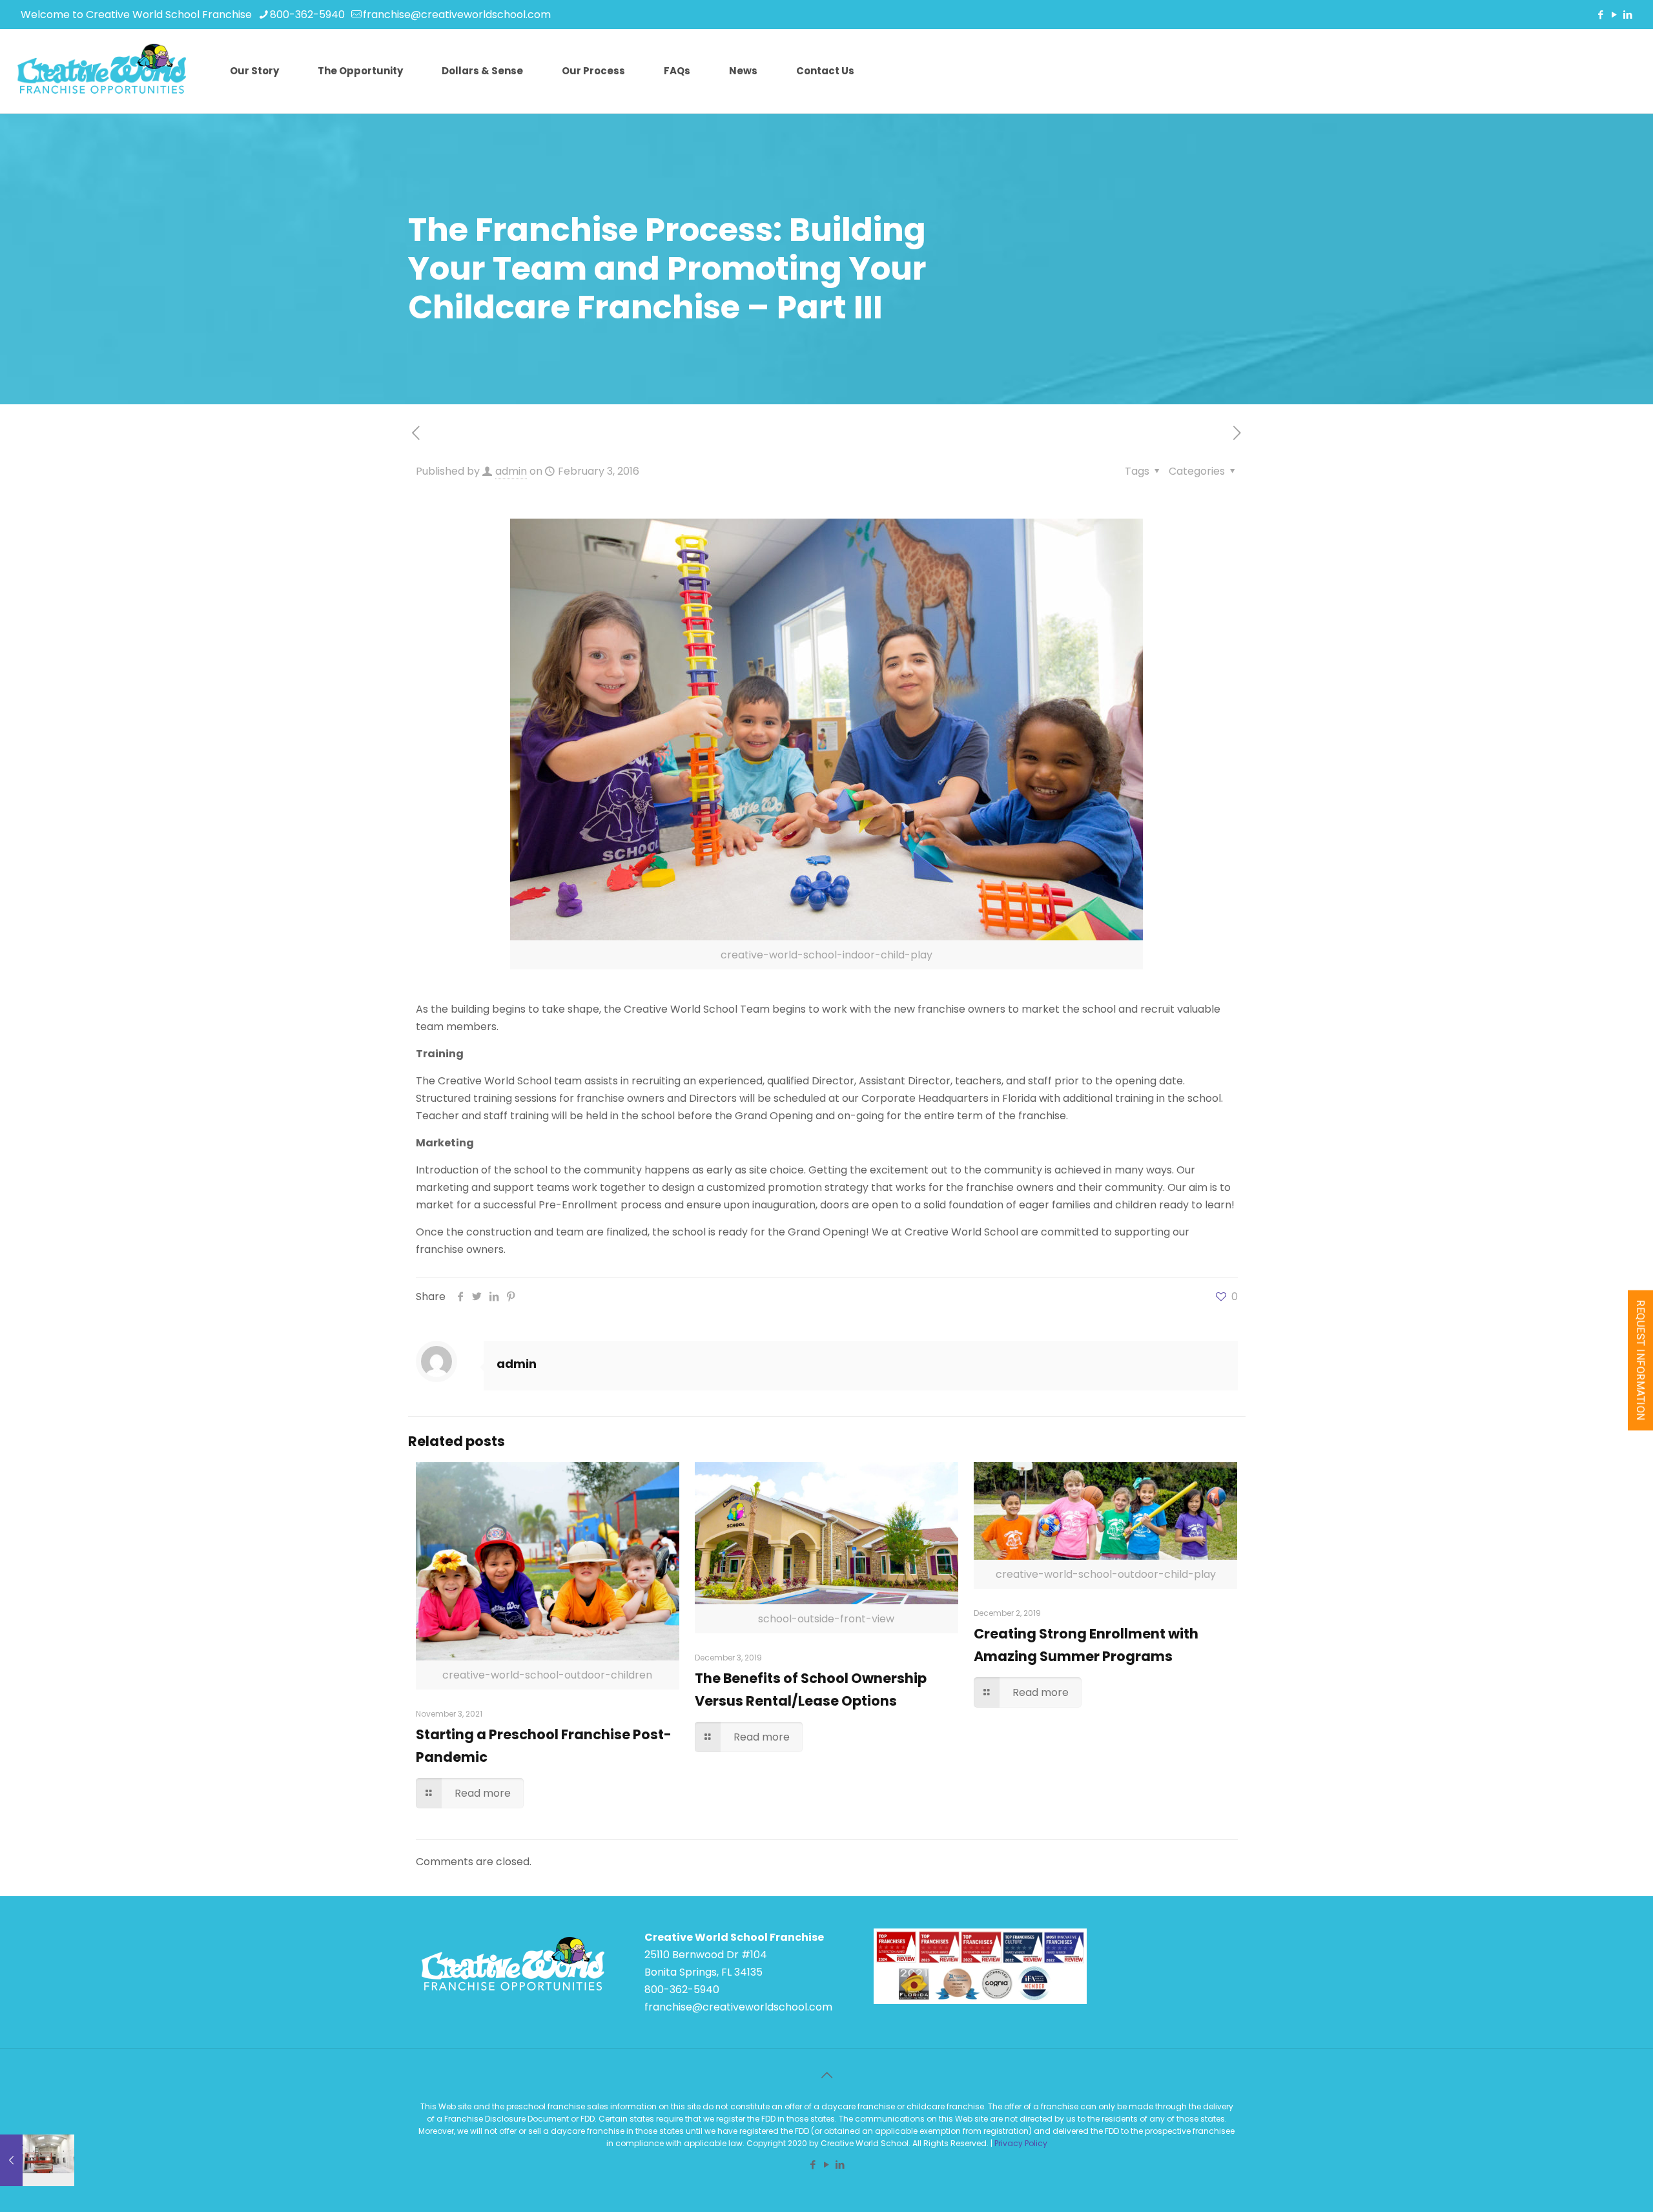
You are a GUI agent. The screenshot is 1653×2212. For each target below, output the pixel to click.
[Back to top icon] (826, 2075)
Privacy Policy (1021, 2143)
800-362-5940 (307, 15)
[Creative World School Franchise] (102, 71)
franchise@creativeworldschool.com (457, 15)
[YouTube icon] (1614, 15)
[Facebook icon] (1600, 15)
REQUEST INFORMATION (1640, 1360)
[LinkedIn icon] (1627, 15)
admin (511, 471)
